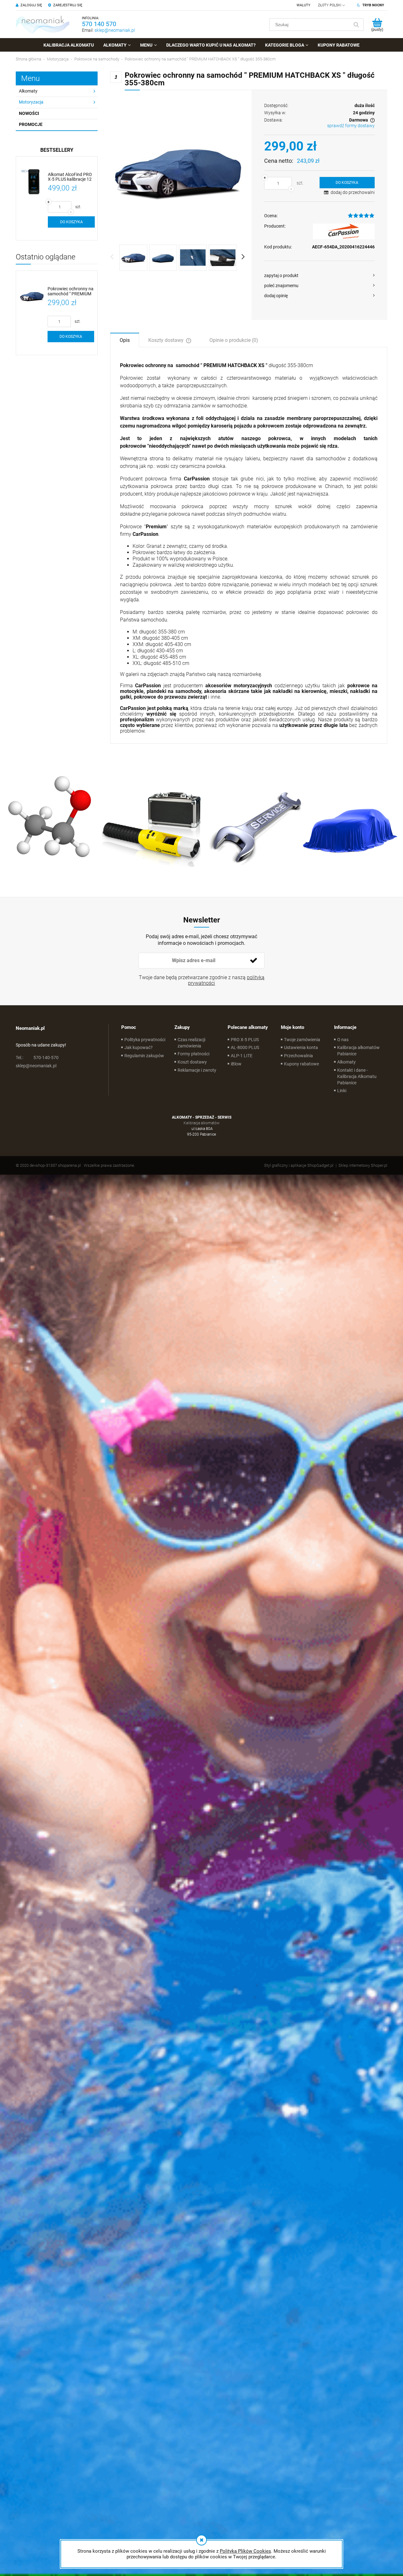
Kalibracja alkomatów (201, 1123)
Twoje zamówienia (302, 1040)
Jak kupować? (139, 1047)
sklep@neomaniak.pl (115, 30)
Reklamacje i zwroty (197, 1070)
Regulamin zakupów (144, 1056)
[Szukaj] (356, 25)
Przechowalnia (298, 1056)
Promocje (31, 124)
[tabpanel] (249, 548)
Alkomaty (28, 91)
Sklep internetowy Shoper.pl (363, 1165)
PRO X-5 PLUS (245, 1040)
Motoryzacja (31, 102)
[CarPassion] (344, 231)
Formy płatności (193, 1054)
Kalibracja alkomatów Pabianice (358, 1051)
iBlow (236, 1064)
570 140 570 (99, 24)
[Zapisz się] (253, 961)
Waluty (304, 5)
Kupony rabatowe (301, 1064)
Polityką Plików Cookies (245, 2551)
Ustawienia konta (301, 1047)
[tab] (125, 340)
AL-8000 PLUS (245, 1047)
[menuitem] (69, 45)
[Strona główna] (43, 24)
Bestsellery (57, 150)
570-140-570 (37, 1058)
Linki (342, 1091)
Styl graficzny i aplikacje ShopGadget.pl (299, 1165)
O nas (343, 1040)
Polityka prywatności (145, 1040)
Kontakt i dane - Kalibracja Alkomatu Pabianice (357, 1076)
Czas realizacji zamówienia (191, 1043)
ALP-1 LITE (242, 1056)
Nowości (29, 113)
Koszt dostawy (192, 1062)
